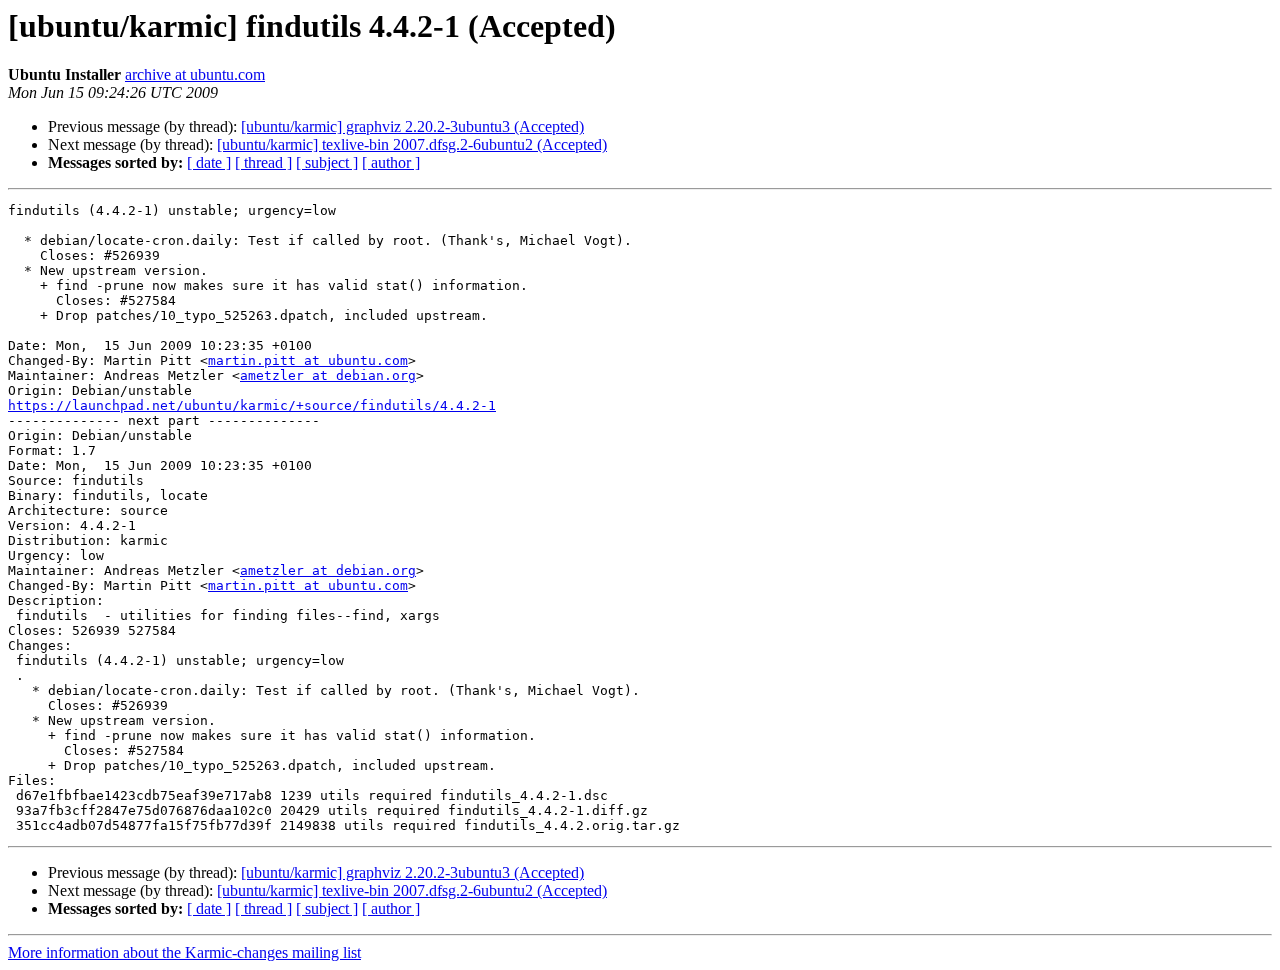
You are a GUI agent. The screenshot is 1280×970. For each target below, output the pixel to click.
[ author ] (391, 162)
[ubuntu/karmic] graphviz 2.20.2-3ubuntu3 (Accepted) (412, 126)
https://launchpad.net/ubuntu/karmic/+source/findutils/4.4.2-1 (252, 405)
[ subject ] (327, 162)
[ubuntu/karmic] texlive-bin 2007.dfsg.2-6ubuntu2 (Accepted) (412, 144)
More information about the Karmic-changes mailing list (184, 952)
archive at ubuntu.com (195, 74)
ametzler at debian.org (328, 375)
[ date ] (209, 162)
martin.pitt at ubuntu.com (308, 360)
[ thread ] (263, 162)
